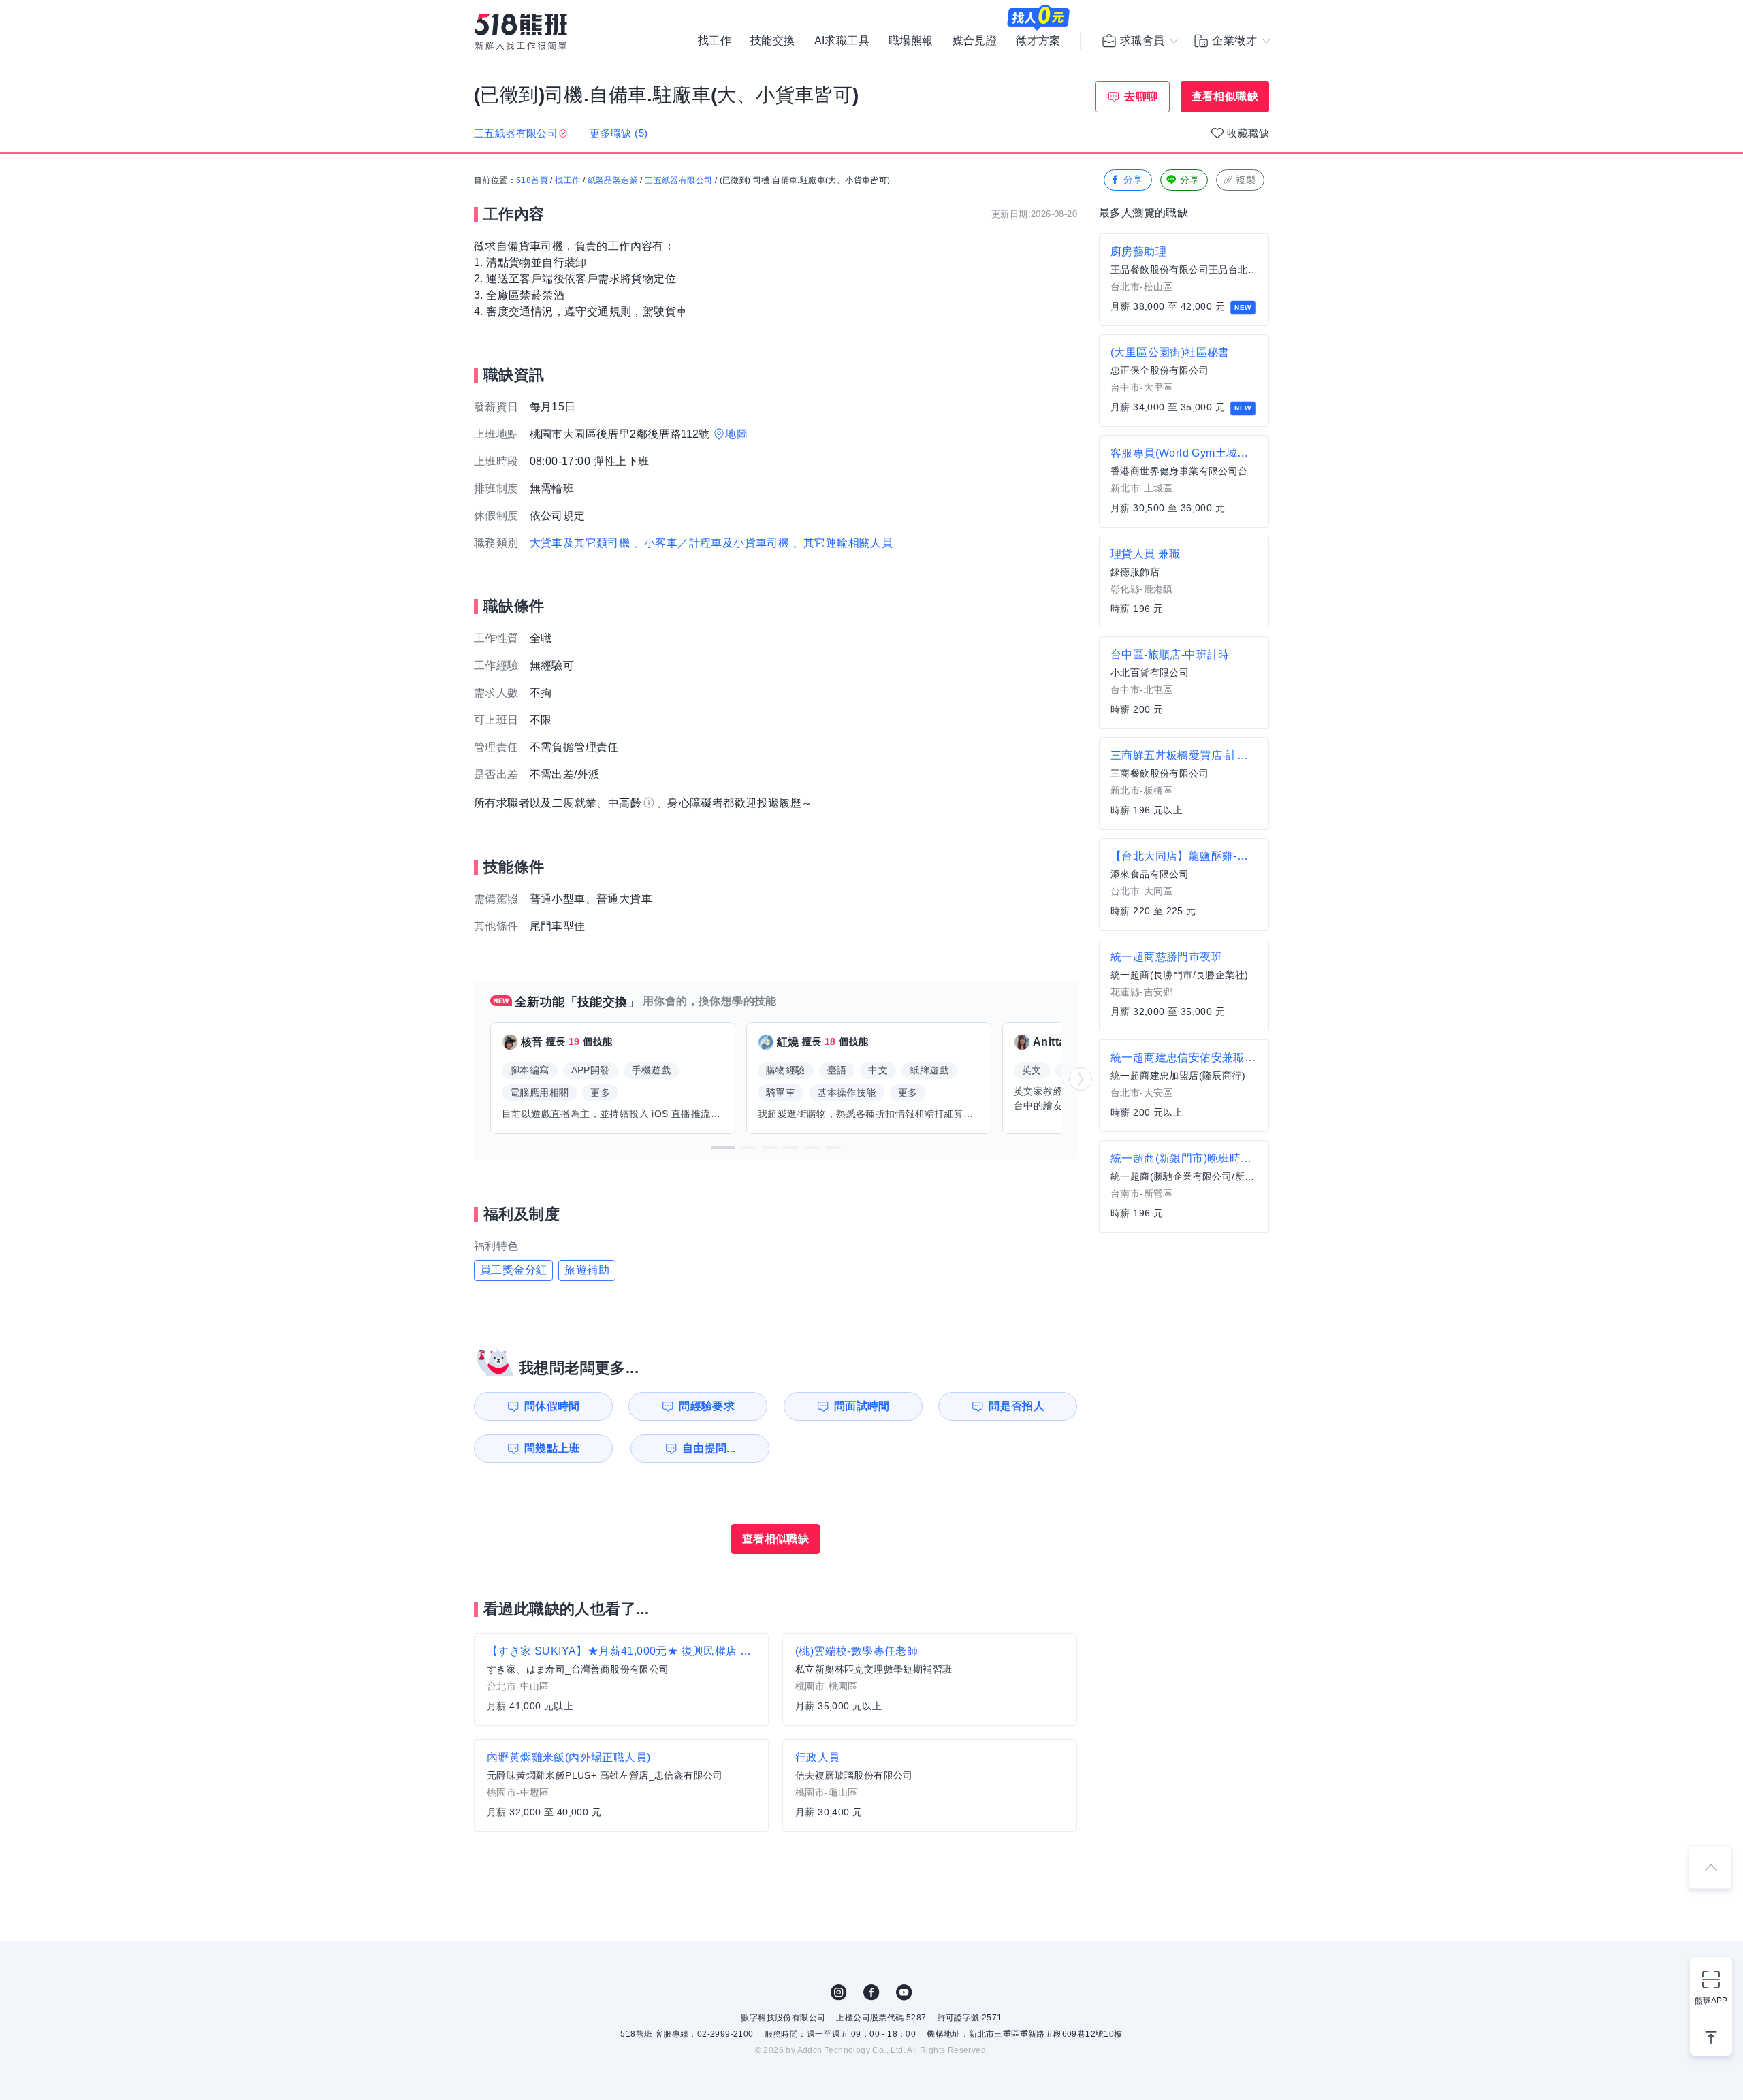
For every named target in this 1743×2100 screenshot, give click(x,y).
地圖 (736, 434)
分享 (1133, 180)
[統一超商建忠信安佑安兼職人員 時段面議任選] (1184, 1086)
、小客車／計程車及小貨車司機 (711, 543)
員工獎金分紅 (513, 1270)
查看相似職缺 (1225, 96)
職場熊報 (911, 41)
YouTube (904, 1992)
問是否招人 (1017, 1406)
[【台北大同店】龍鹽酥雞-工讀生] (1184, 884)
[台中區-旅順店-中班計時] (1184, 683)
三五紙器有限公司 (678, 180)
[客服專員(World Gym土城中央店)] (1184, 481)
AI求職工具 (842, 41)
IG (839, 1992)
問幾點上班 (552, 1448)
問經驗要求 (707, 1406)
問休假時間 (552, 1406)
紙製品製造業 (613, 180)
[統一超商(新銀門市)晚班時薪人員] (1184, 1186)
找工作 (715, 41)
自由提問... (709, 1448)
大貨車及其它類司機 (580, 543)
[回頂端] (1710, 1867)
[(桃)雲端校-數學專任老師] (930, 1679)
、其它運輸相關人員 (843, 543)
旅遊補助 (587, 1270)
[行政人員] (930, 1786)
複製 (1246, 180)
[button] (723, 1148)
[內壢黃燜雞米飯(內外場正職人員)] (621, 1786)
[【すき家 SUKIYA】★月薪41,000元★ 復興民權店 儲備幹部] (621, 1679)
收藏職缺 (1248, 133)
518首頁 (532, 180)
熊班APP (1711, 2001)
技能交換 (773, 41)
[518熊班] (521, 32)
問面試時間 (862, 1406)
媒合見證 (975, 41)
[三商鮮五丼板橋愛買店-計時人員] (1184, 784)
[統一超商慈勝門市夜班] (1184, 985)
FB (871, 1992)
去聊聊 (1141, 96)
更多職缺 (619, 133)
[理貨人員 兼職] (1184, 582)
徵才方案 (1038, 41)
